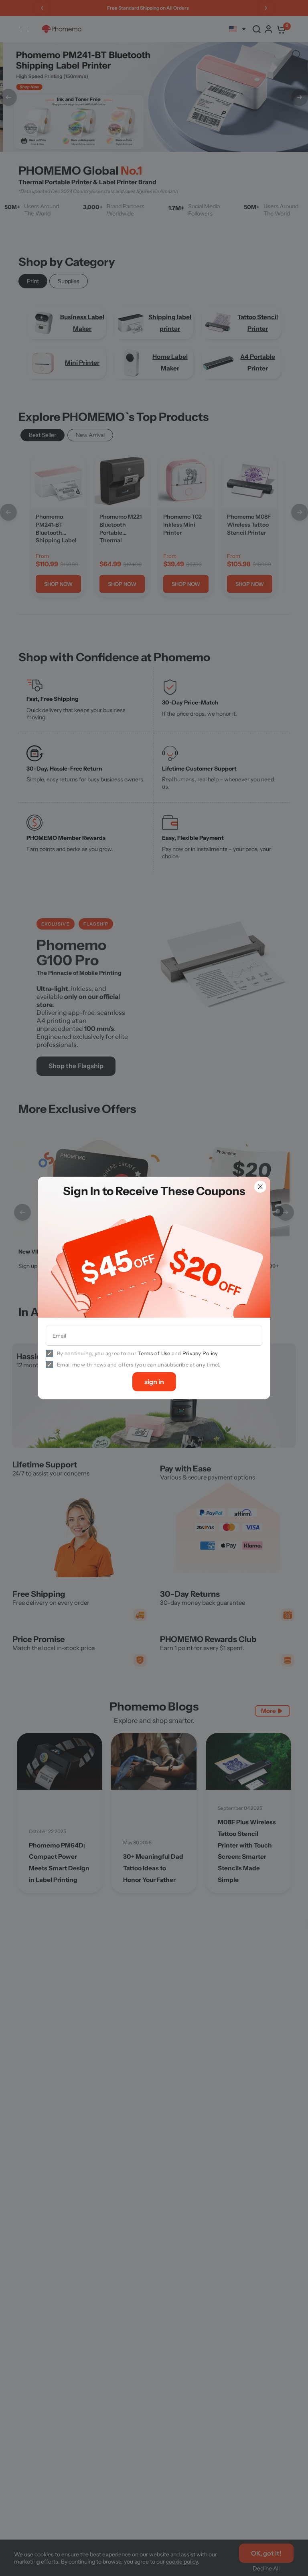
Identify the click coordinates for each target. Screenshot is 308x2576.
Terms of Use (154, 1353)
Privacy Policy (200, 1353)
